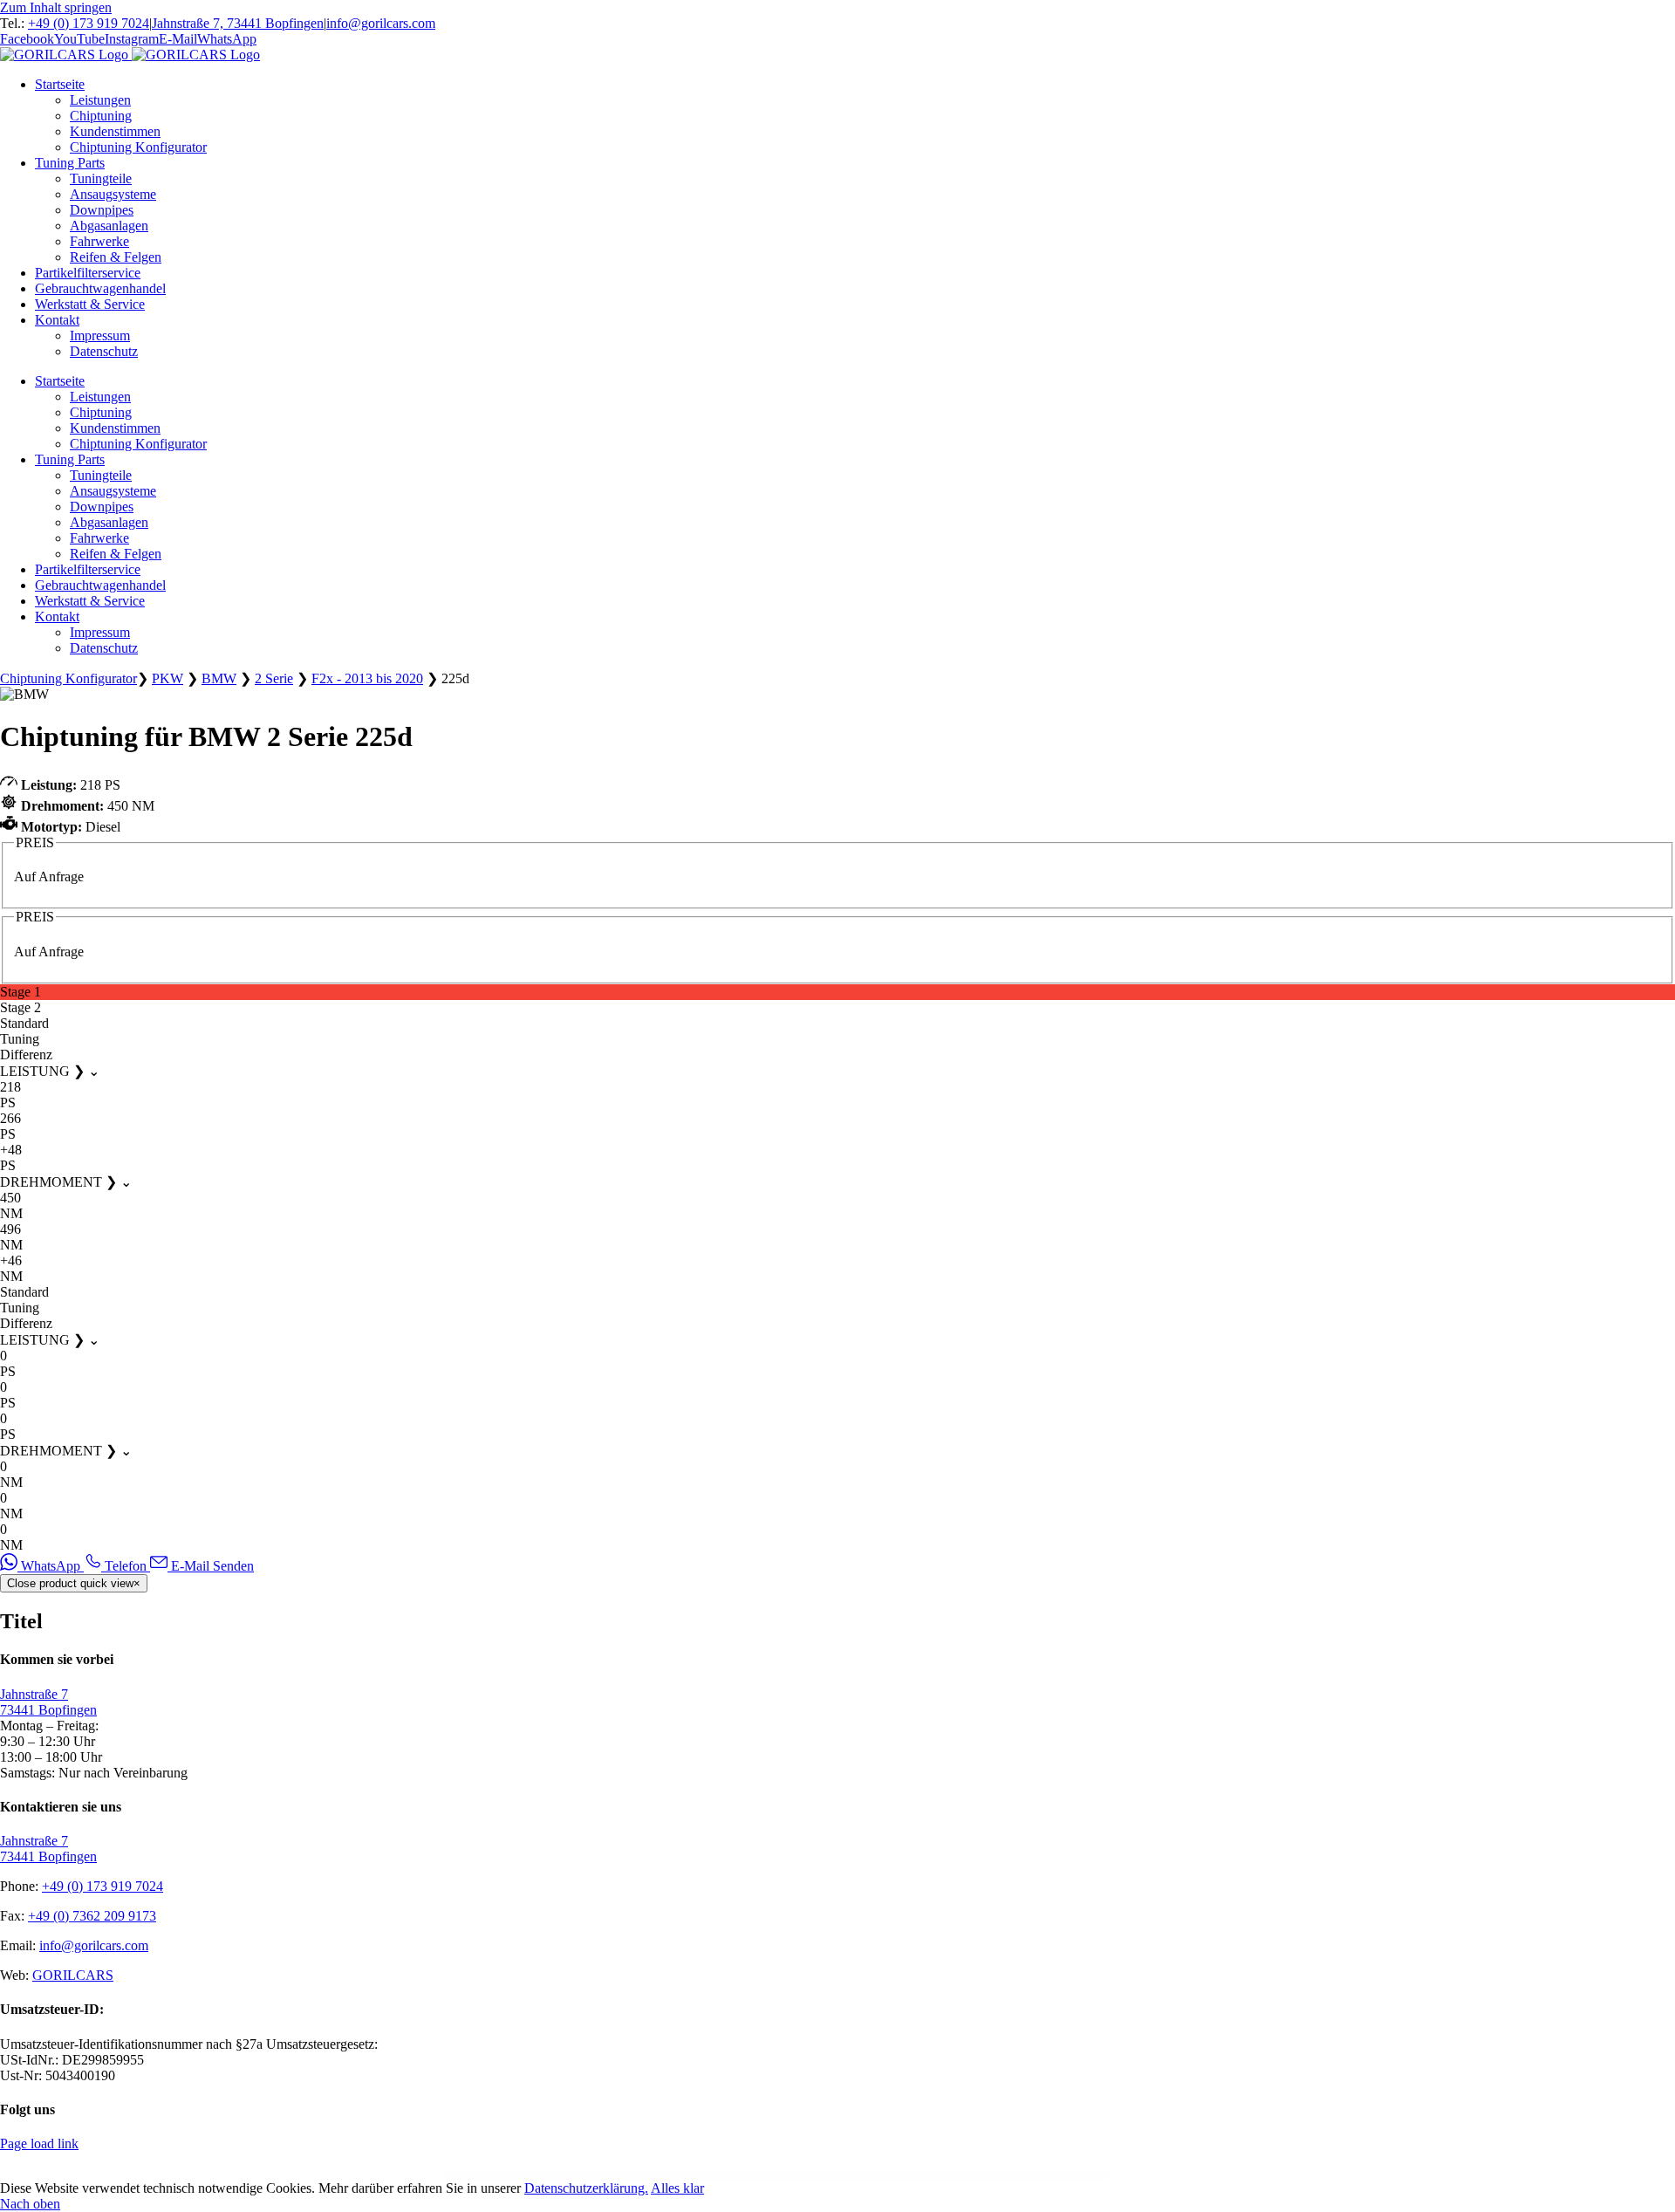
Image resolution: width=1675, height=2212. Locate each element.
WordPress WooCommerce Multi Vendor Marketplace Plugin (822, 2174)
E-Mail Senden (211, 1566)
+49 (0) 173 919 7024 (89, 23)
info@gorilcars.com (381, 23)
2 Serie (274, 678)
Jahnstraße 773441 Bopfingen (48, 1702)
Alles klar (677, 2188)
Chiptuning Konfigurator (68, 678)
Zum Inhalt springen (56, 7)
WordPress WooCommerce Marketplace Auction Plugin (658, 2174)
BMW (219, 678)
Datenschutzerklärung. (586, 2188)
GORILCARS (73, 1975)
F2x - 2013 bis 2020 (367, 678)
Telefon (126, 1566)
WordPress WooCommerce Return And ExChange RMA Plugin (1010, 2174)
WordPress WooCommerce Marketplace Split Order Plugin (767, 2174)
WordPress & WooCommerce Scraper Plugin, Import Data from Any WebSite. (1073, 2174)
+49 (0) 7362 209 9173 (92, 1916)
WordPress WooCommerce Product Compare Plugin (874, 2174)
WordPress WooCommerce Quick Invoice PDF (918, 2174)
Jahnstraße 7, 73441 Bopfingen (238, 23)
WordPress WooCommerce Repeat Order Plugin (961, 2174)
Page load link (39, 2144)
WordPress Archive (578, 2174)
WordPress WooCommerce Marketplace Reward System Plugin (712, 2174)
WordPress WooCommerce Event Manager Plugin (610, 2174)
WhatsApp (51, 1566)
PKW (167, 678)
